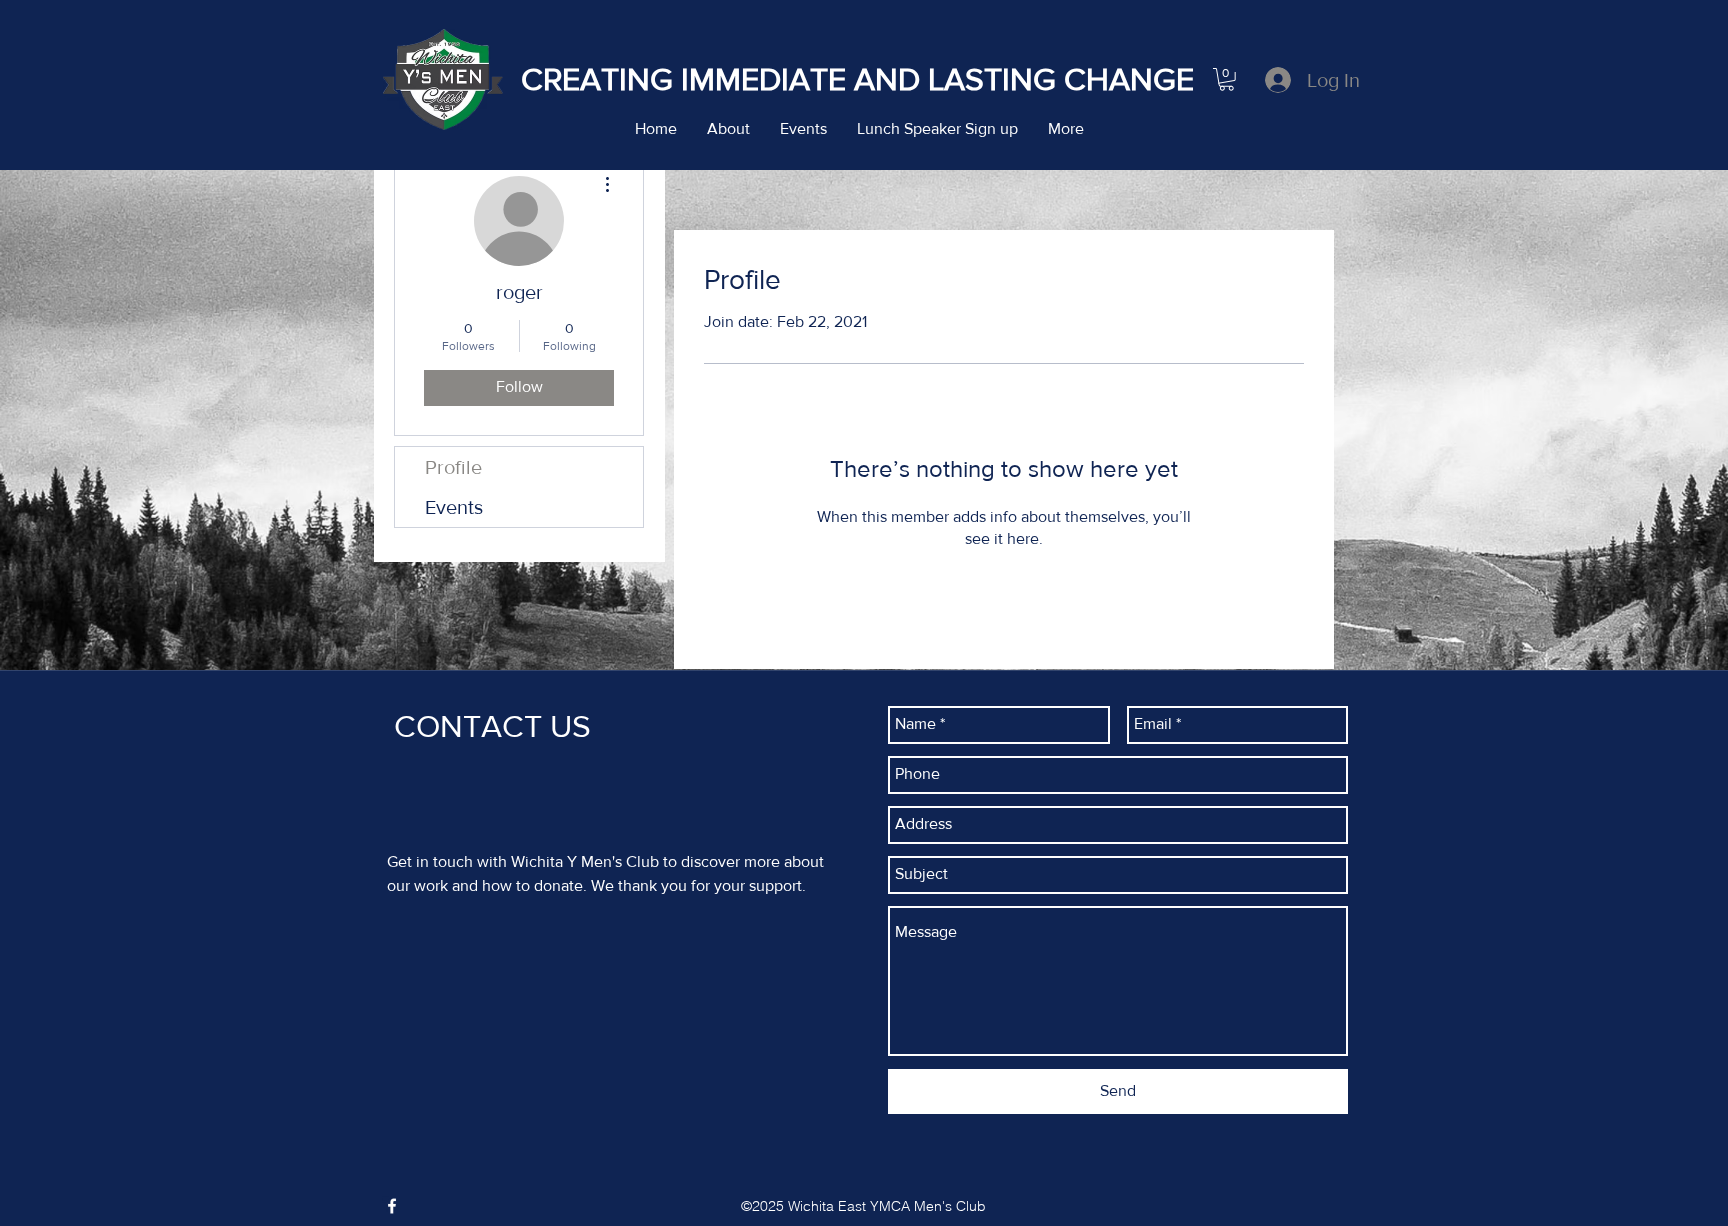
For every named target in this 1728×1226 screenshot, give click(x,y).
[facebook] (392, 1206)
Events (454, 507)
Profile (453, 467)
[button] (1226, 79)
